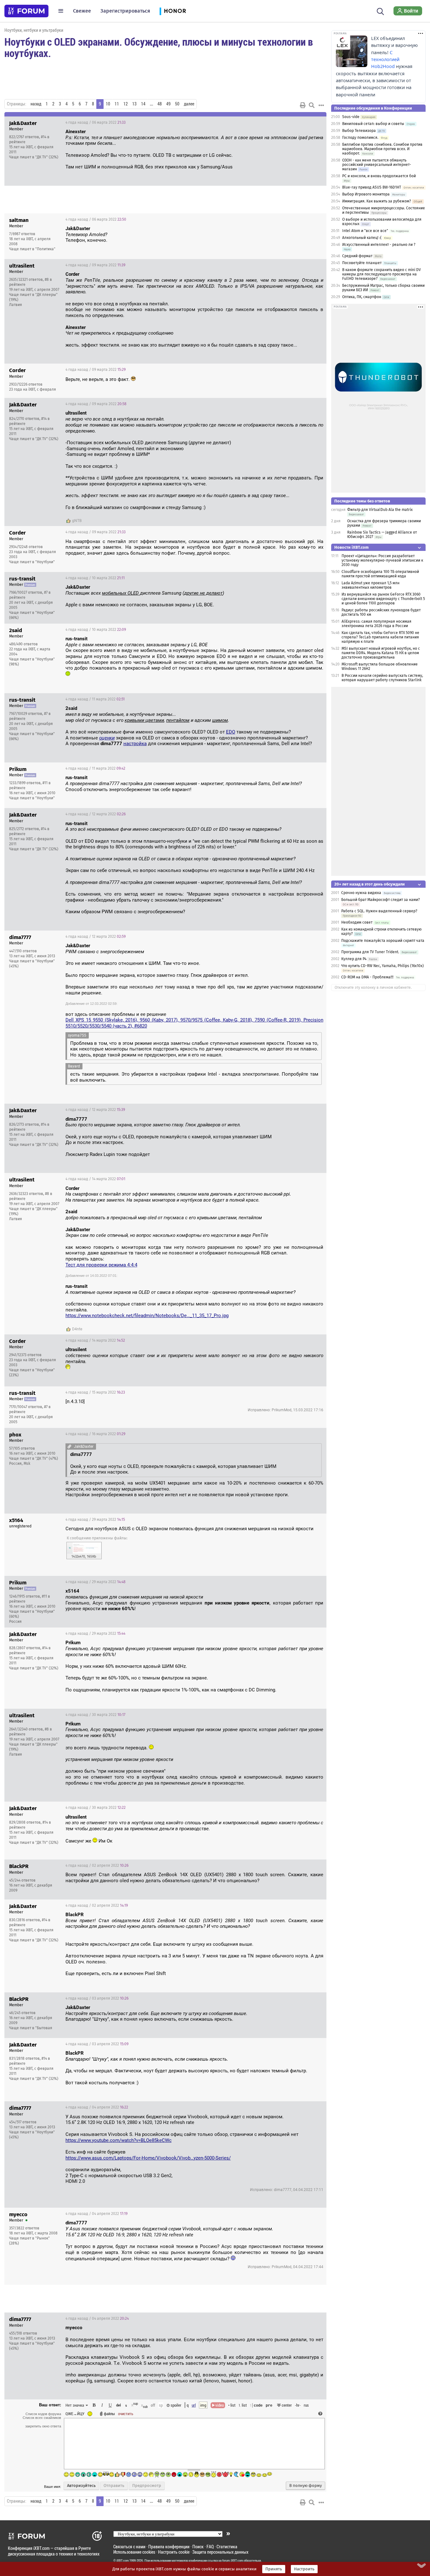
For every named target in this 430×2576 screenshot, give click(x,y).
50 (177, 104)
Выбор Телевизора (359, 131)
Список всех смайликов (42, 2418)
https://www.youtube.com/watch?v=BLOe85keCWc (119, 2140)
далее (189, 104)
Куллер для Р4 (354, 959)
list (243, 2405)
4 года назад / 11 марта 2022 (95, 699)
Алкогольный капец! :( (362, 238)
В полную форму (306, 2486)
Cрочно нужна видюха (361, 893)
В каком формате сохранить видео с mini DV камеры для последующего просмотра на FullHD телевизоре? (382, 274)
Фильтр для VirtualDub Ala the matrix (380, 510)
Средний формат (357, 256)
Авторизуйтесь (81, 2486)
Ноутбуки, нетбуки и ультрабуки (34, 30)
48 (160, 104)
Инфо (298, 122)
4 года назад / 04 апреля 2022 (97, 2107)
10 (108, 104)
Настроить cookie (174, 2552)
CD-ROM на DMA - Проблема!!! (367, 977)
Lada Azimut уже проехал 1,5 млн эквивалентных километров (371, 585)
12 (126, 104)
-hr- (298, 2405)
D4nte (77, 1329)
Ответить (314, 122)
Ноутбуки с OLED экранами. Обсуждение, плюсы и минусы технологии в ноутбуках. (159, 47)
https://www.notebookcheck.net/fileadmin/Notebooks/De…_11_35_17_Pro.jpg (147, 1316)
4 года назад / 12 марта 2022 (96, 814)
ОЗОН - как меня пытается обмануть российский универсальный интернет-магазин (377, 165)
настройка (135, 744)
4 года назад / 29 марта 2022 (95, 1520)
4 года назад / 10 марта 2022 (95, 578)
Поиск (198, 2547)
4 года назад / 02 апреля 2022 (97, 1865)
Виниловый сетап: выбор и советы (373, 124)
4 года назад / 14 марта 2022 (95, 1179)
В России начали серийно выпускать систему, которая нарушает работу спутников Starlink (382, 678)
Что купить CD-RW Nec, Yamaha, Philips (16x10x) (382, 966)
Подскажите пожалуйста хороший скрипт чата (383, 941)
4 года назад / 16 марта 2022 (95, 1434)
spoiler (175, 2405)
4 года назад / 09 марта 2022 (95, 265)
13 (134, 104)
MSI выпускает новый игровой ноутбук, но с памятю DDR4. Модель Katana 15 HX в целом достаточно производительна (381, 653)
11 (117, 104)
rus (306, 2405)
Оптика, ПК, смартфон (362, 297)
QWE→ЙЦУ (75, 2414)
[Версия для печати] (303, 105)
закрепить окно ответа (43, 2426)
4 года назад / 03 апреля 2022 (97, 1998)
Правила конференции (169, 2547)
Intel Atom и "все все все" (365, 231)
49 (168, 104)
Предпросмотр (147, 2486)
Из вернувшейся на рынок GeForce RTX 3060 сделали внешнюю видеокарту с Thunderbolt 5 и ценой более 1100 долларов (383, 599)
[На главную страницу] (26, 11)
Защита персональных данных (220, 2552)
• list (232, 2405)
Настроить (304, 2569)
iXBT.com (123, 2561)
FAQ (210, 2547)
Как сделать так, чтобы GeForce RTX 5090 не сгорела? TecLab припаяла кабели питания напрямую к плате (380, 637)
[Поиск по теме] (312, 105)
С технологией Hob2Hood (385, 59)
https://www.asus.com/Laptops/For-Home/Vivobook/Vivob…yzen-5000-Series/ (148, 2158)
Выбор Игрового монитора (366, 194)
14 (143, 104)
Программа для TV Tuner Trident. (370, 952)
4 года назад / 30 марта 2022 (95, 1715)
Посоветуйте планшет (362, 263)
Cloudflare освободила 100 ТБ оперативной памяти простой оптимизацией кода (380, 574)
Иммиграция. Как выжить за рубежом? (377, 201)
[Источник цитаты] (119, 143)
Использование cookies (134, 2552)
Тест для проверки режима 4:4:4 (101, 1265)
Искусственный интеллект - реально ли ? (379, 245)
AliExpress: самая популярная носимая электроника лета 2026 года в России (376, 624)
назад (36, 104)
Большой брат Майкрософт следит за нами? (381, 900)
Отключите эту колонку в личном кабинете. (373, 988)
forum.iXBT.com (233, 2561)
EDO (231, 732)
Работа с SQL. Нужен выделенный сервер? (379, 911)
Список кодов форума (43, 2414)
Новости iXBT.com (351, 547)
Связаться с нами (129, 2547)
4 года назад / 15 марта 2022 (95, 1392)
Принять (274, 2569)
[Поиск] (380, 11)
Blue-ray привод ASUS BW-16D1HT (372, 187)
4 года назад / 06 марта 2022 (96, 122)
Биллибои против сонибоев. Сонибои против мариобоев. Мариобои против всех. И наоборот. (382, 149)
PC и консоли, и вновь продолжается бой (379, 176)
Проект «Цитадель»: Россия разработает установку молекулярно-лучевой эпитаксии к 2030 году (382, 560)
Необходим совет (357, 922)
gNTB (77, 521)
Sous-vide (351, 117)
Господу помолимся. (360, 138)
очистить (126, 2414)
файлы (109, 2414)
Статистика (227, 2547)
